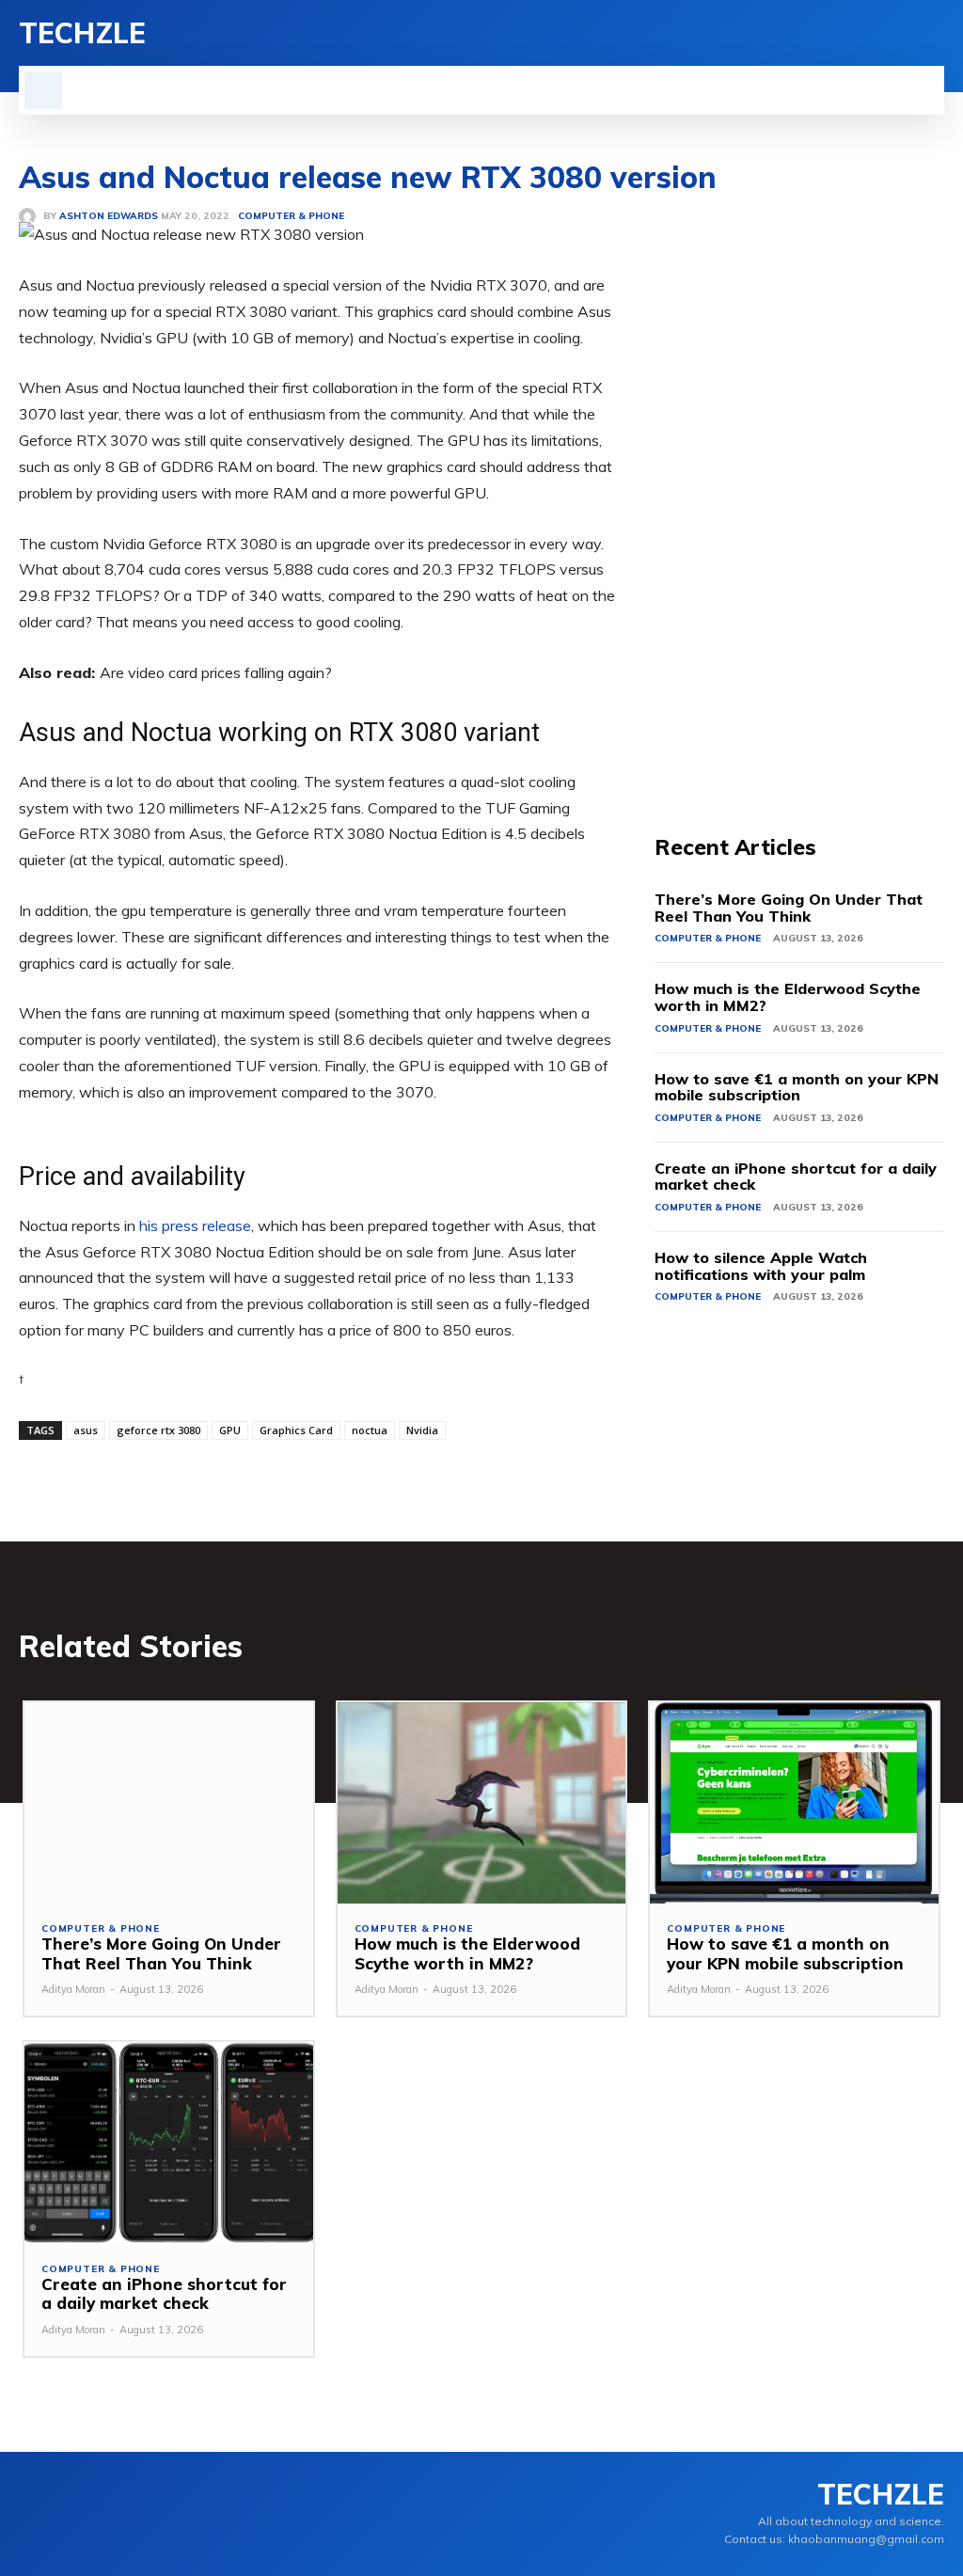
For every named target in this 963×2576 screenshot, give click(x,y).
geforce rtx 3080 (158, 1430)
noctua (370, 1430)
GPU (230, 1430)
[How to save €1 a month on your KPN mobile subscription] (794, 1803)
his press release (195, 1225)
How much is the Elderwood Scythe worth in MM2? (788, 997)
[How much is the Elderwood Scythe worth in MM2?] (482, 1803)
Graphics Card (296, 1430)
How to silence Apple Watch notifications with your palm (761, 1266)
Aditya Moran (73, 1989)
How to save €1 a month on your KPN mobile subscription (797, 1087)
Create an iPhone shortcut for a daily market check (796, 1177)
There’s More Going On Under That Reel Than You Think (789, 908)
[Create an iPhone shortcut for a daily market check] (169, 2143)
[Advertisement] (799, 478)
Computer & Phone (708, 938)
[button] (43, 90)
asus (86, 1430)
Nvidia (422, 1430)
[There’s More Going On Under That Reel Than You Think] (169, 1803)
